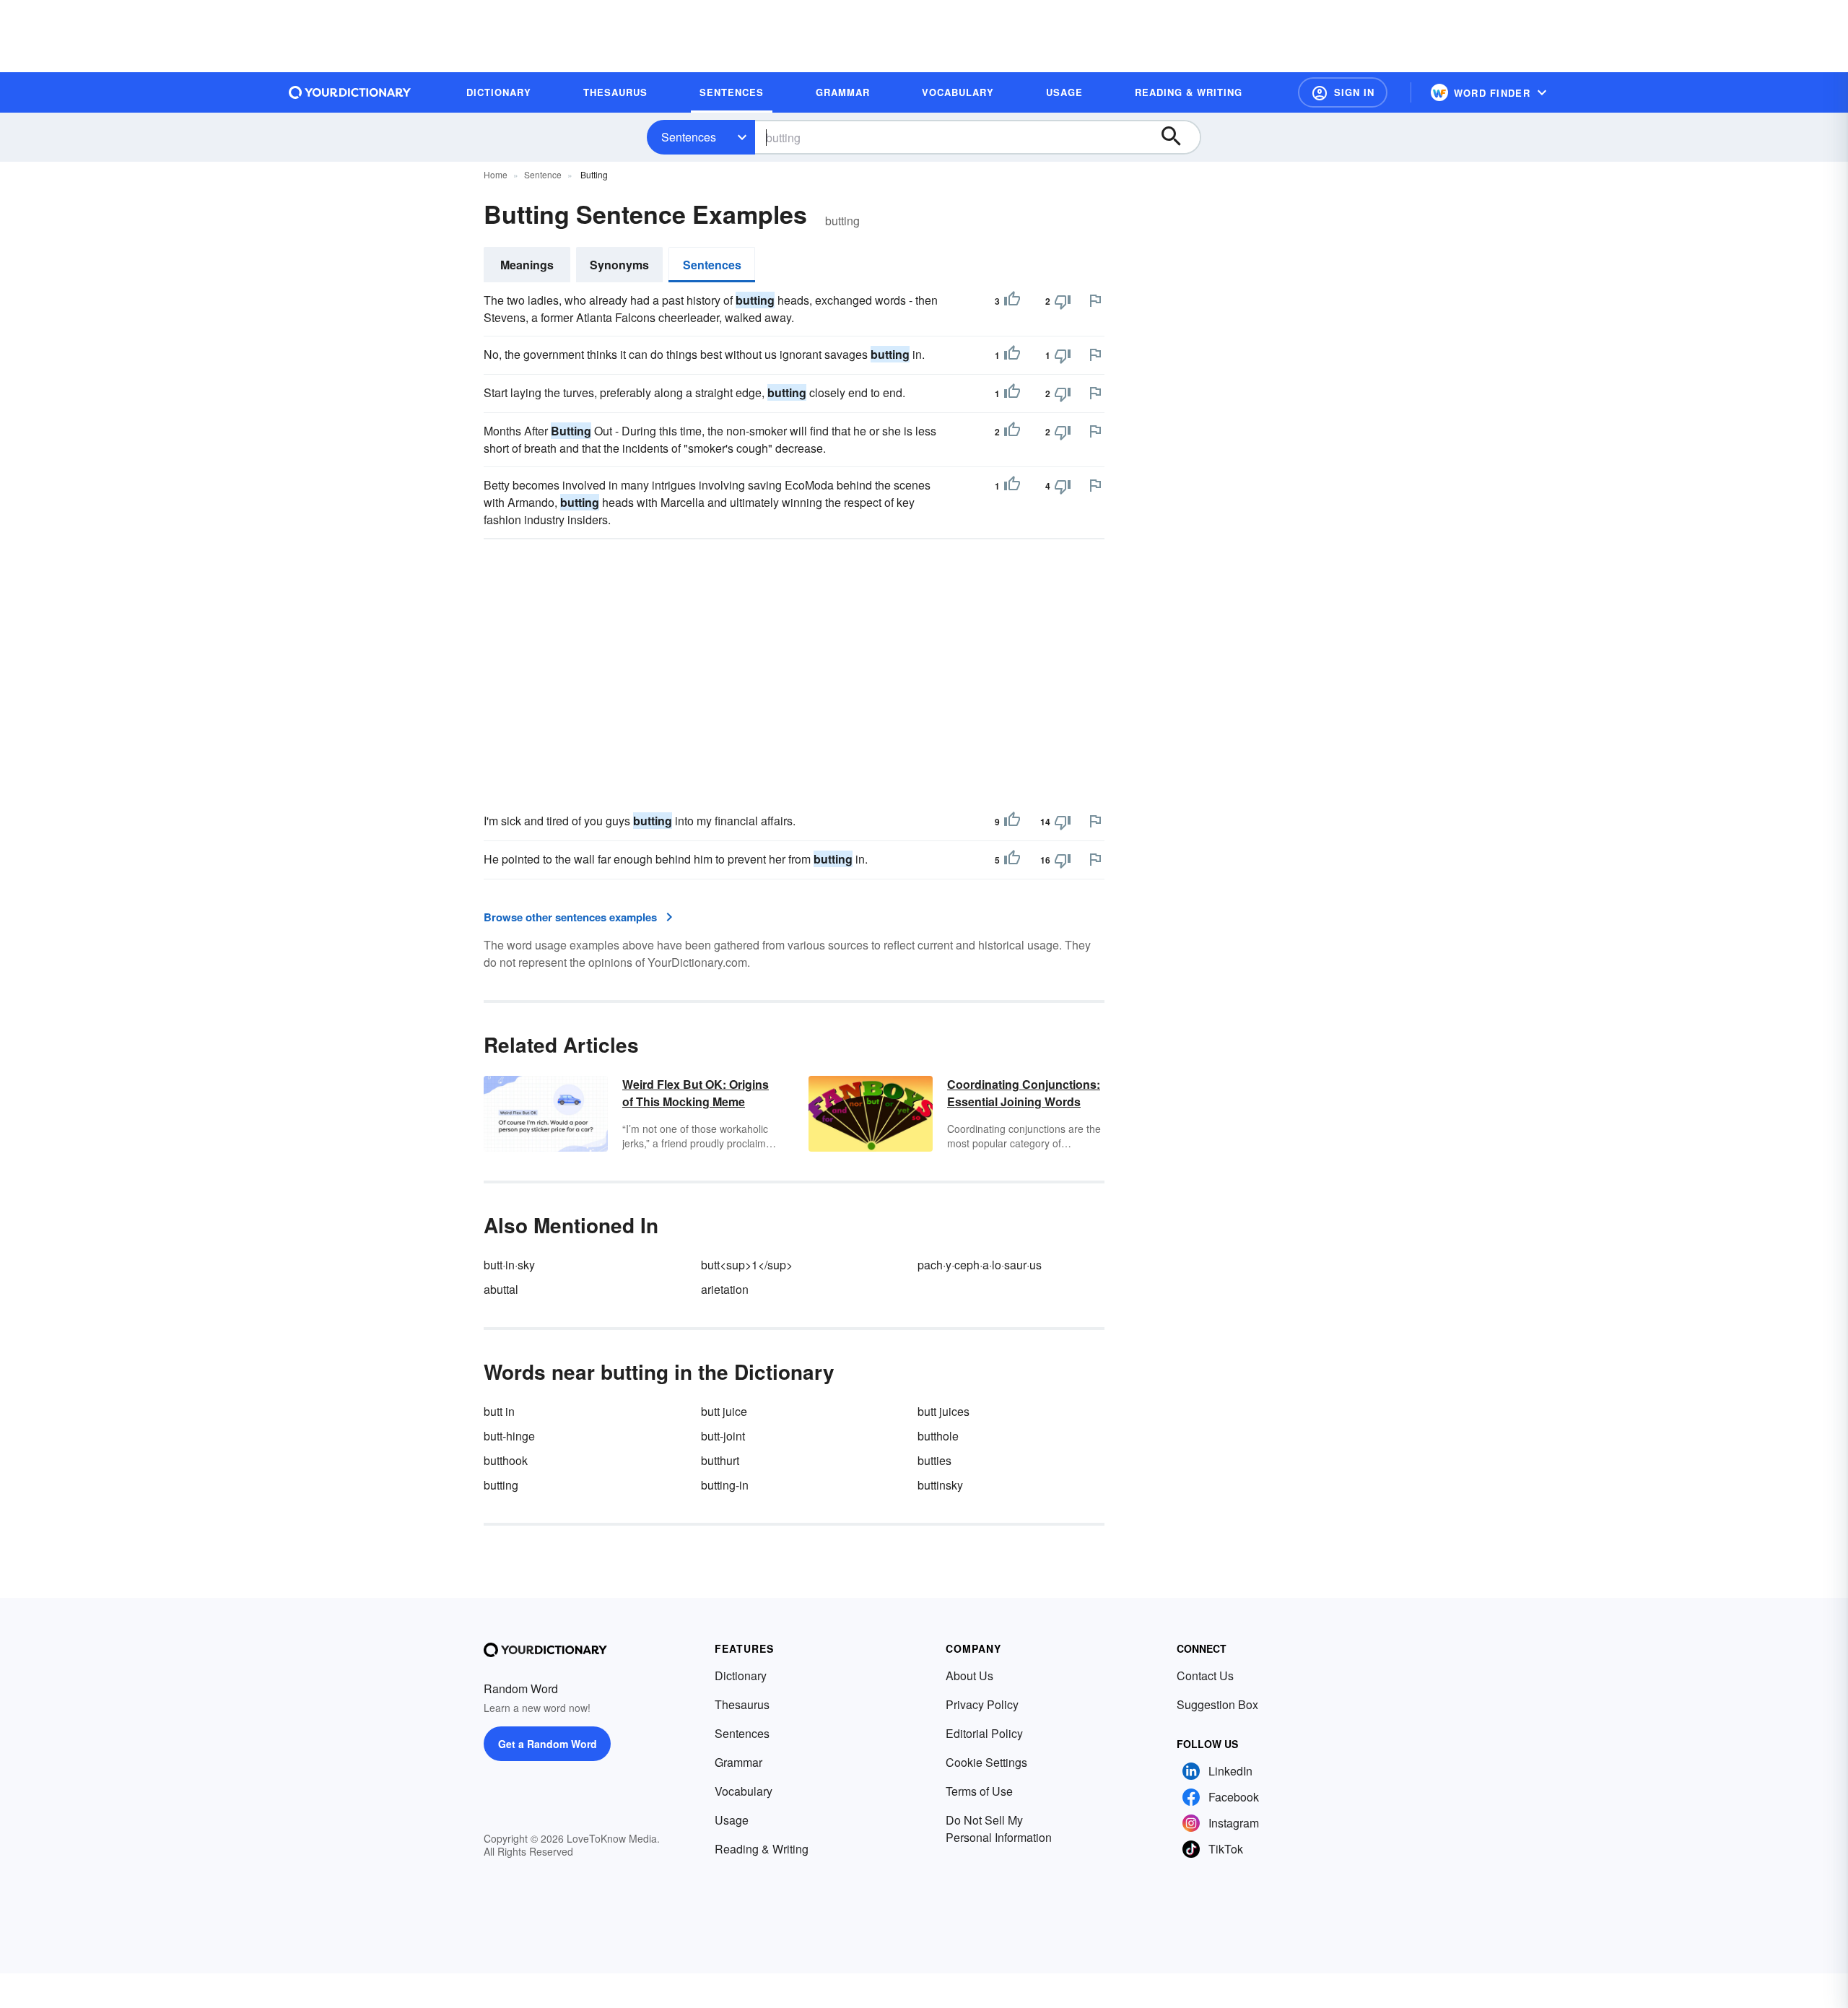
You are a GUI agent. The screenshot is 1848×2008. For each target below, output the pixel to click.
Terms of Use (979, 1791)
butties (934, 1460)
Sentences (689, 137)
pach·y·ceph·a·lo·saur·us (980, 1265)
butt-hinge (509, 1436)
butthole (938, 1436)
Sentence (543, 174)
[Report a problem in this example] (1095, 300)
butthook (506, 1460)
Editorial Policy (984, 1733)
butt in (499, 1411)
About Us (969, 1675)
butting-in (725, 1485)
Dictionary (741, 1675)
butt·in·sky (509, 1265)
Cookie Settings (986, 1762)
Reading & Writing (762, 1849)
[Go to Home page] (350, 92)
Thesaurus (742, 1704)
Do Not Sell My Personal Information (999, 1829)
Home (496, 174)
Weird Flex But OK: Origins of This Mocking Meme (696, 1093)
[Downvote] (1063, 301)
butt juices (943, 1411)
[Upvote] (1012, 301)
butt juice (724, 1411)
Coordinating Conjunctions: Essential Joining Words (1024, 1093)
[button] (1343, 92)
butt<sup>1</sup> (747, 1265)
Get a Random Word (548, 1744)
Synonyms (619, 265)
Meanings (527, 265)
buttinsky (940, 1485)
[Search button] (1178, 137)
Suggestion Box (1217, 1704)
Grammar (738, 1762)
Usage (732, 1820)
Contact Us (1205, 1675)
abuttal (501, 1289)
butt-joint (723, 1436)
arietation (725, 1289)
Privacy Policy (982, 1704)
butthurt (720, 1460)
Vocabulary (744, 1791)
